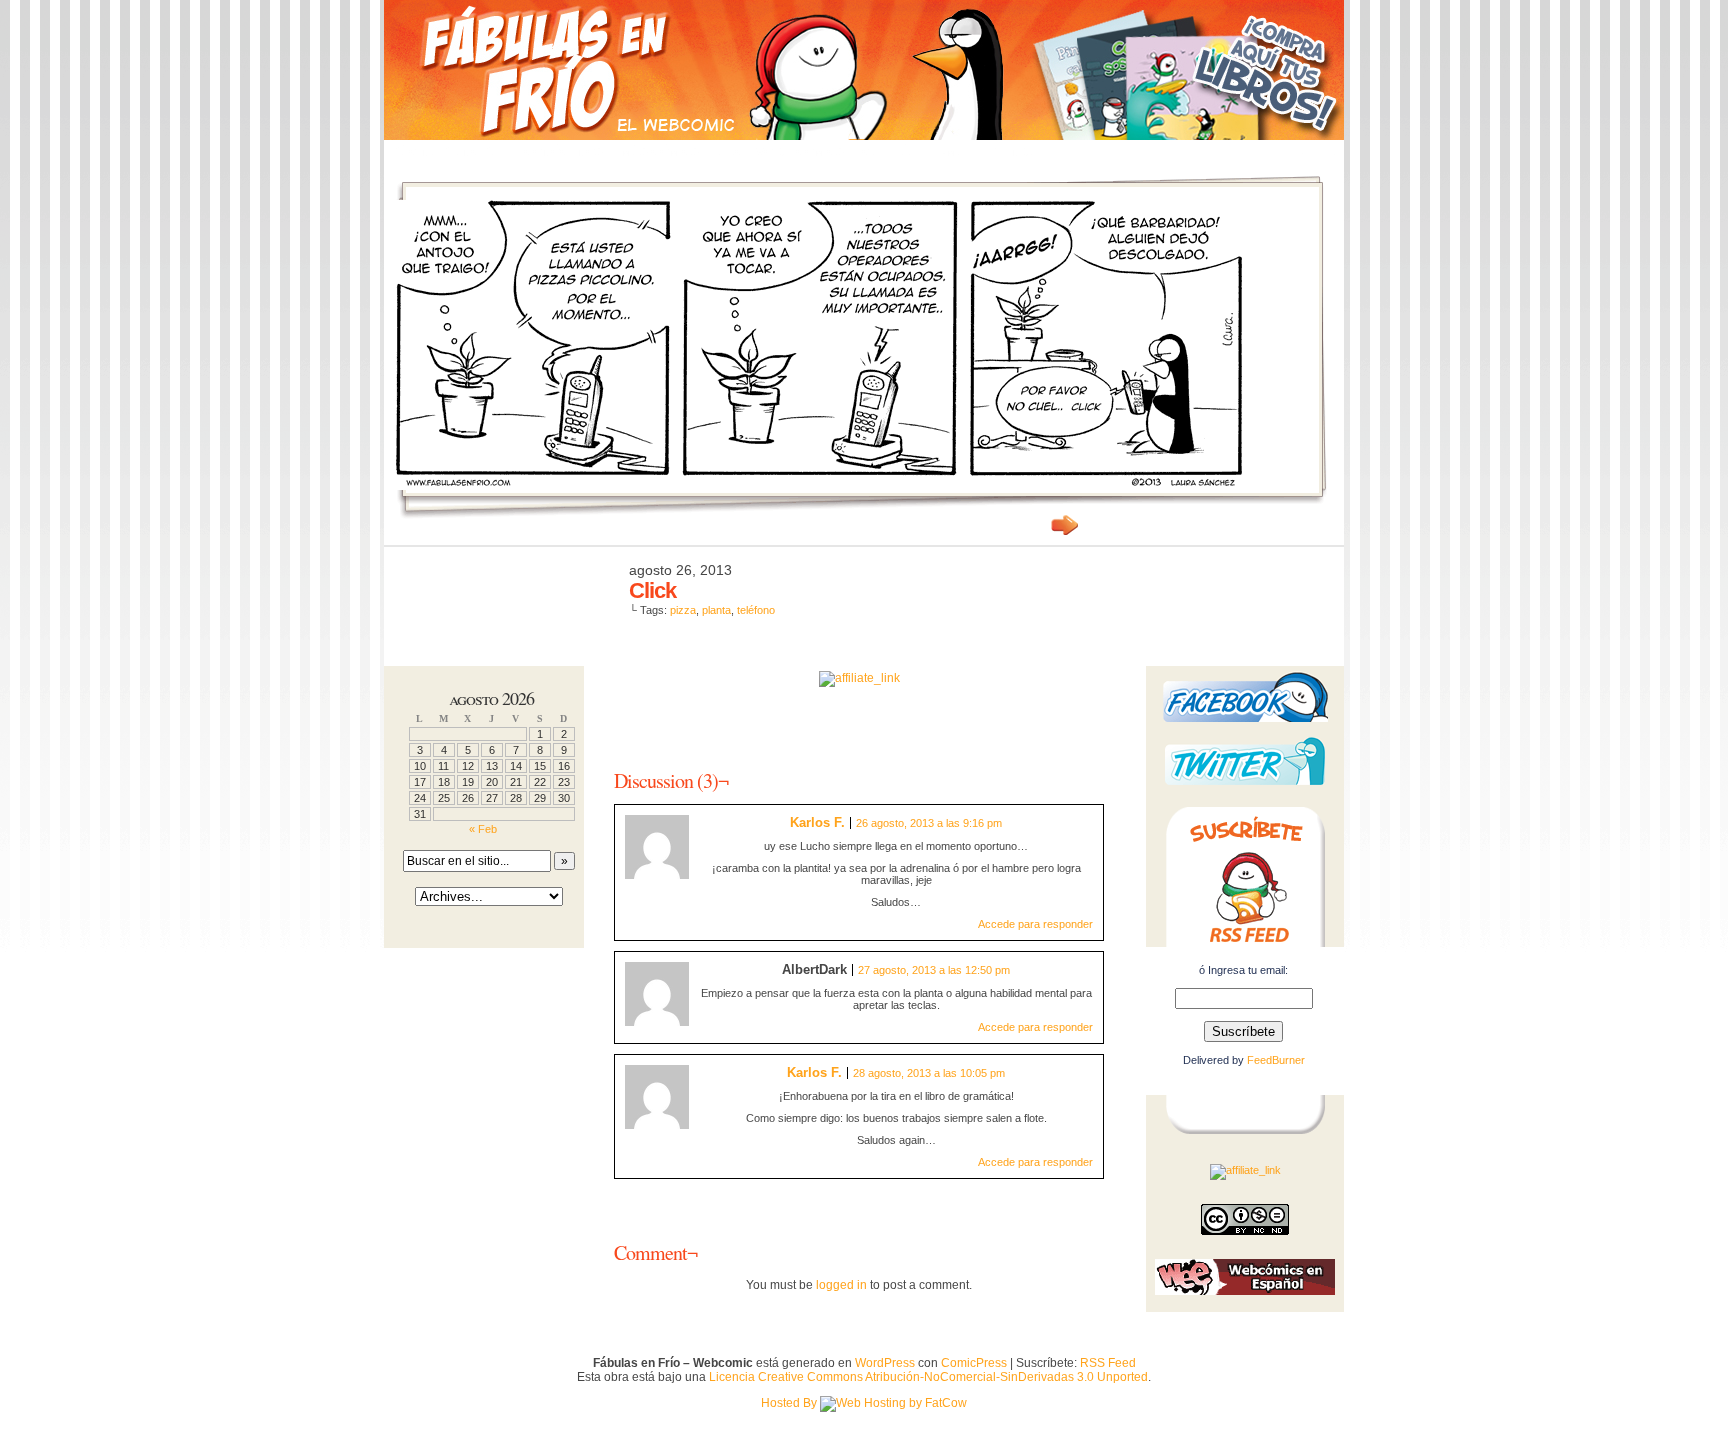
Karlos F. (817, 822)
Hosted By (790, 1403)
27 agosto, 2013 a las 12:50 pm (934, 970)
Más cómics (660, 152)
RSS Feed (1108, 1363)
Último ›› (1124, 525)
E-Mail (954, 152)
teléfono (756, 610)
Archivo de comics (780, 152)
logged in (841, 1285)
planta (716, 610)
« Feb (483, 829)
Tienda (1015, 152)
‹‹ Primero (974, 525)
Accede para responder (1035, 924)
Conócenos (563, 152)
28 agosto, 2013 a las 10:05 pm (929, 1073)
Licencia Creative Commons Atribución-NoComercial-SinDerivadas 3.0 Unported (928, 1377)
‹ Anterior (1024, 525)
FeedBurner (1276, 1060)
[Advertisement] (859, 717)
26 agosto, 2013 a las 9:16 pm (929, 823)
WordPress (885, 1363)
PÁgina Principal (449, 152)
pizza (683, 610)
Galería (889, 152)
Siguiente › (1074, 525)
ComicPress (974, 1363)
